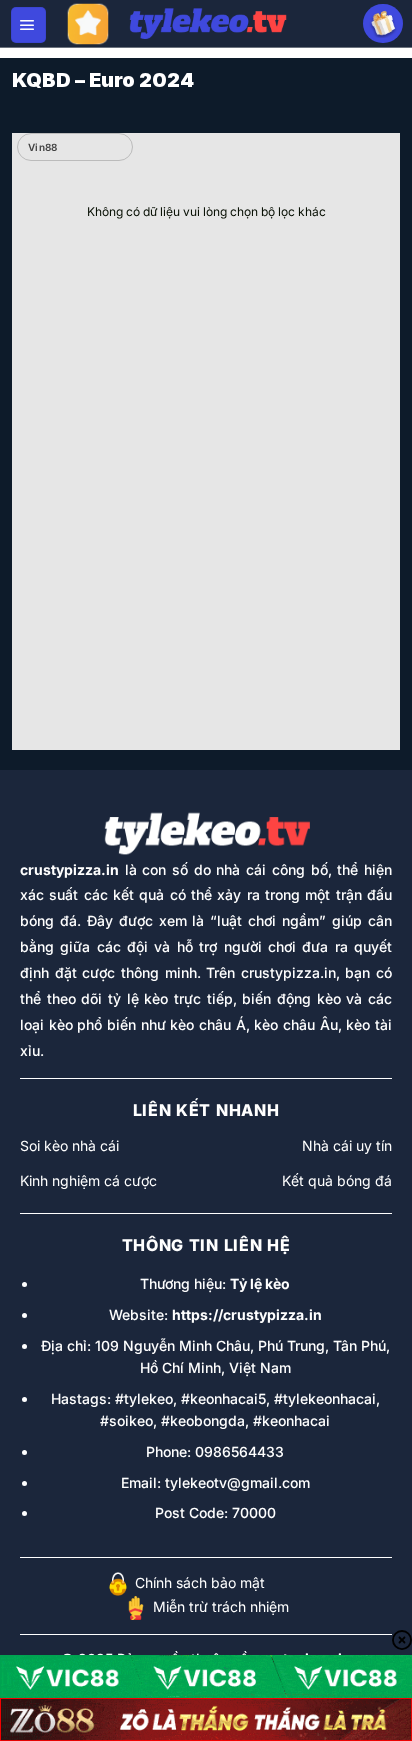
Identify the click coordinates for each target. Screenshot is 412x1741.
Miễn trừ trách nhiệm (221, 1606)
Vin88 (43, 147)
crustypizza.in (69, 869)
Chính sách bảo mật (200, 1582)
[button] (28, 25)
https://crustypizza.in (247, 1314)
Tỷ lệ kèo (260, 1283)
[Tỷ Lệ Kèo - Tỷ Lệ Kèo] (207, 24)
